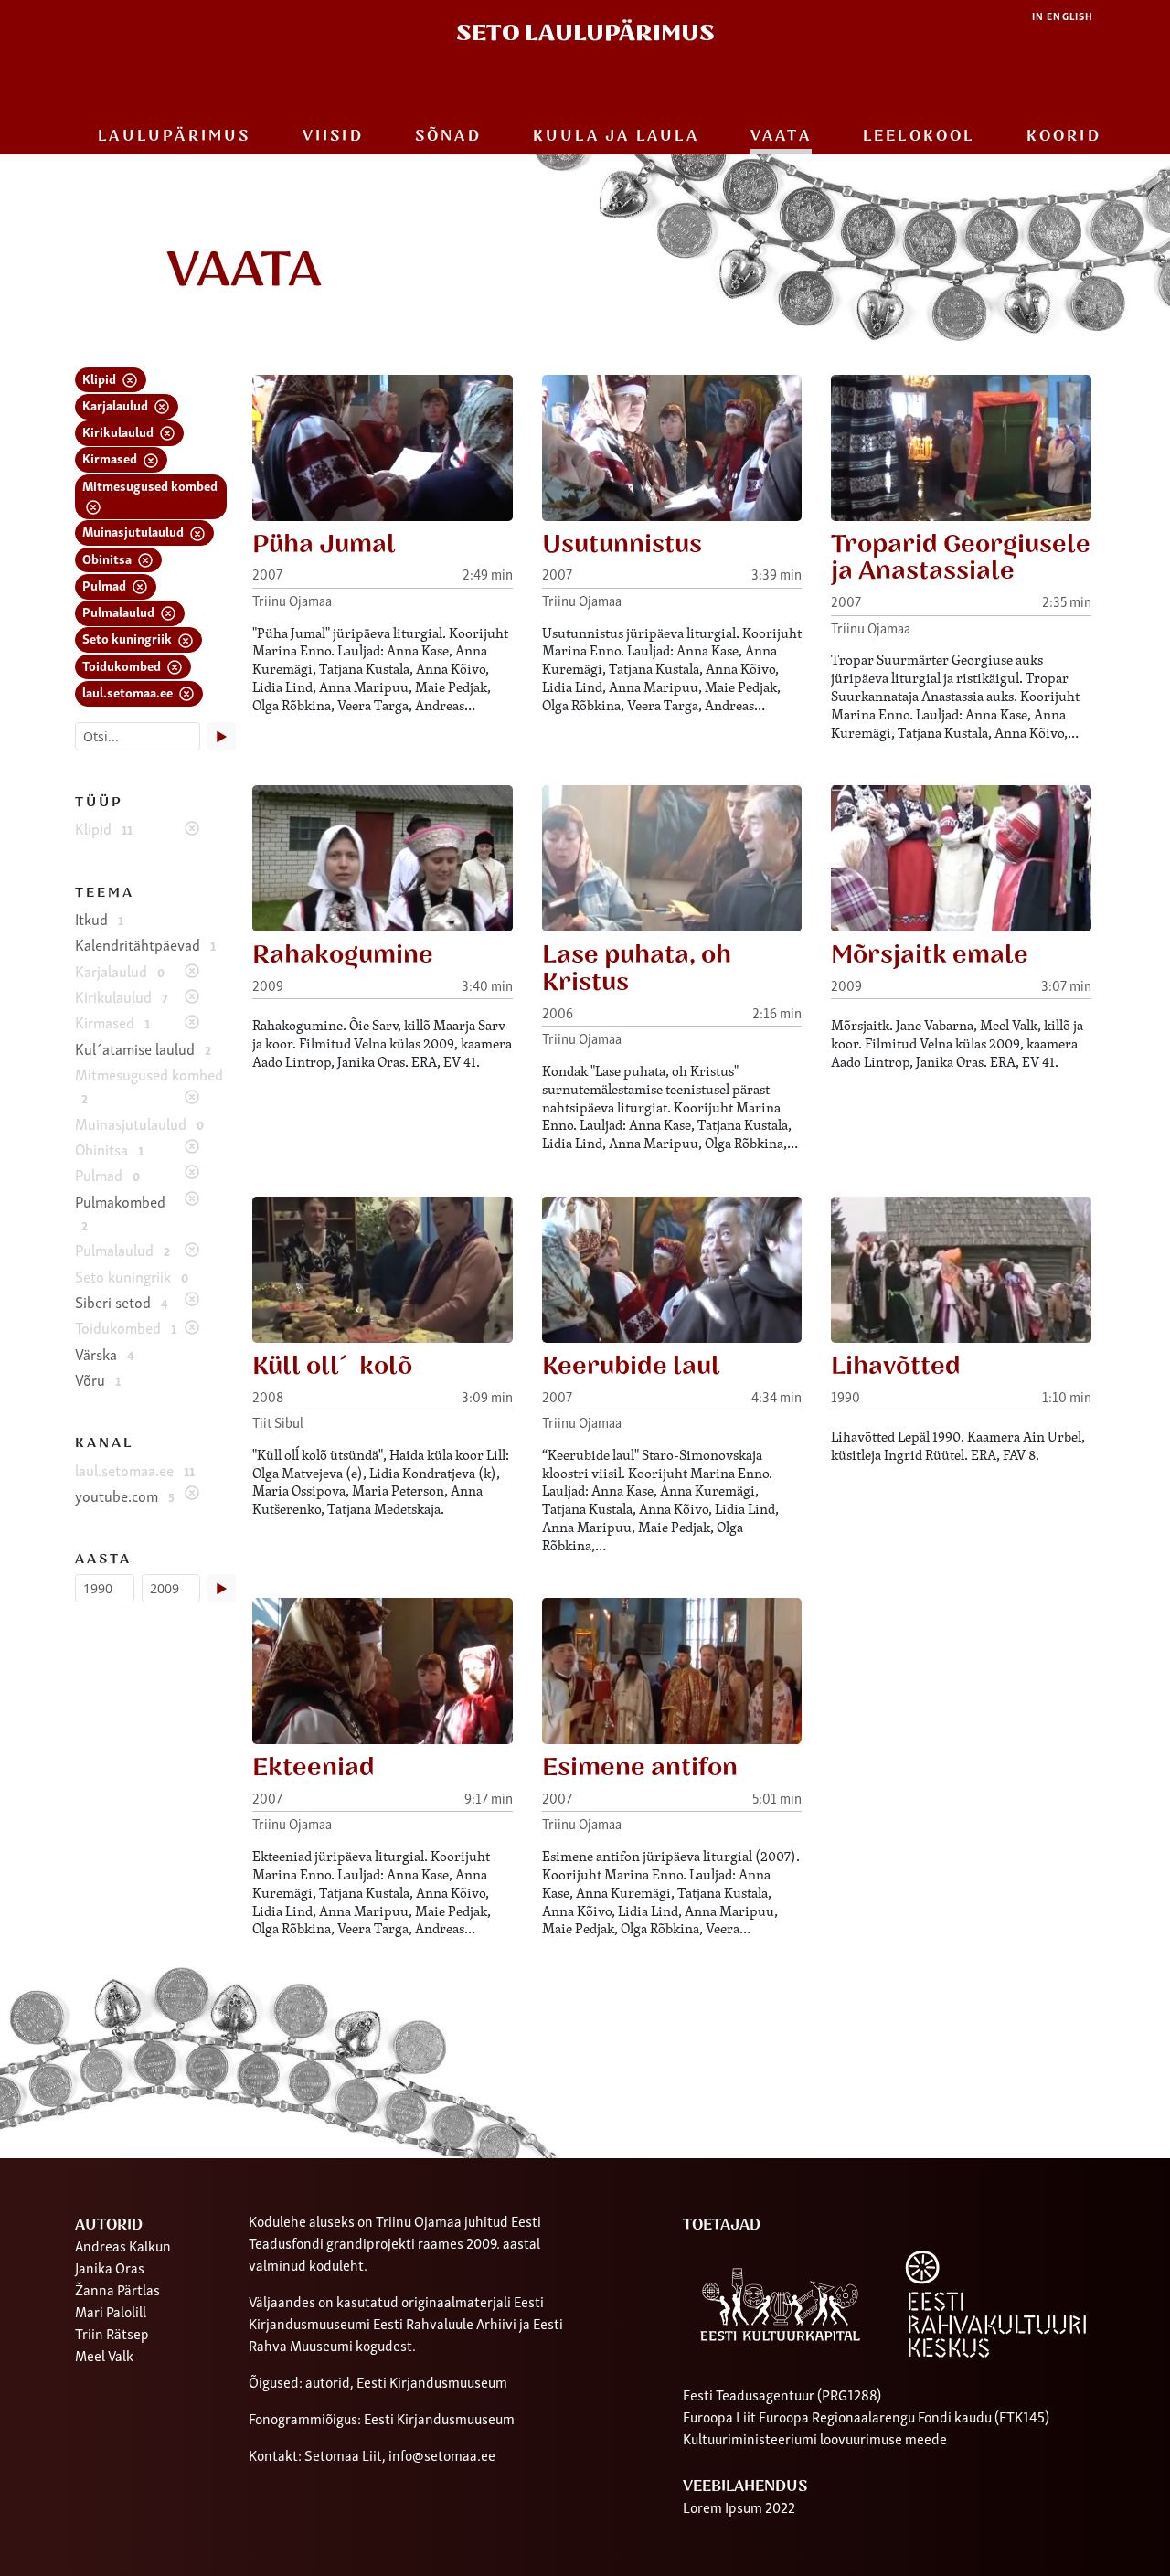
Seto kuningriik (128, 638)
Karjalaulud (117, 404)
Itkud (99, 919)
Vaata (781, 136)
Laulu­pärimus (174, 136)
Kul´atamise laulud (143, 1048)
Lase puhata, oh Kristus (637, 969)
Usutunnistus (622, 544)
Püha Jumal (324, 544)
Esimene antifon (640, 1767)
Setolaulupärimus (585, 33)
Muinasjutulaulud (134, 531)
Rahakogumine (343, 955)
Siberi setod (122, 1302)
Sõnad (448, 136)
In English (1063, 16)
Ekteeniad (314, 1767)
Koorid (1064, 136)
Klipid (101, 378)
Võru (98, 1379)
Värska (105, 1354)
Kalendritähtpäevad (145, 944)
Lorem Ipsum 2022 (739, 2507)
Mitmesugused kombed (150, 485)
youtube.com (125, 1496)
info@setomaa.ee (442, 2454)
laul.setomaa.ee (129, 692)
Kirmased (111, 458)
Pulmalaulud (120, 611)
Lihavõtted (896, 1366)
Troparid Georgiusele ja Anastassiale (961, 558)
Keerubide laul (631, 1366)
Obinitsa (108, 558)
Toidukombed (123, 665)
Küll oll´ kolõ (332, 1366)
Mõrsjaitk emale (930, 955)
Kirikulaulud (119, 431)
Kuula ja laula (616, 136)
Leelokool (919, 136)
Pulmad (106, 585)
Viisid (333, 136)
